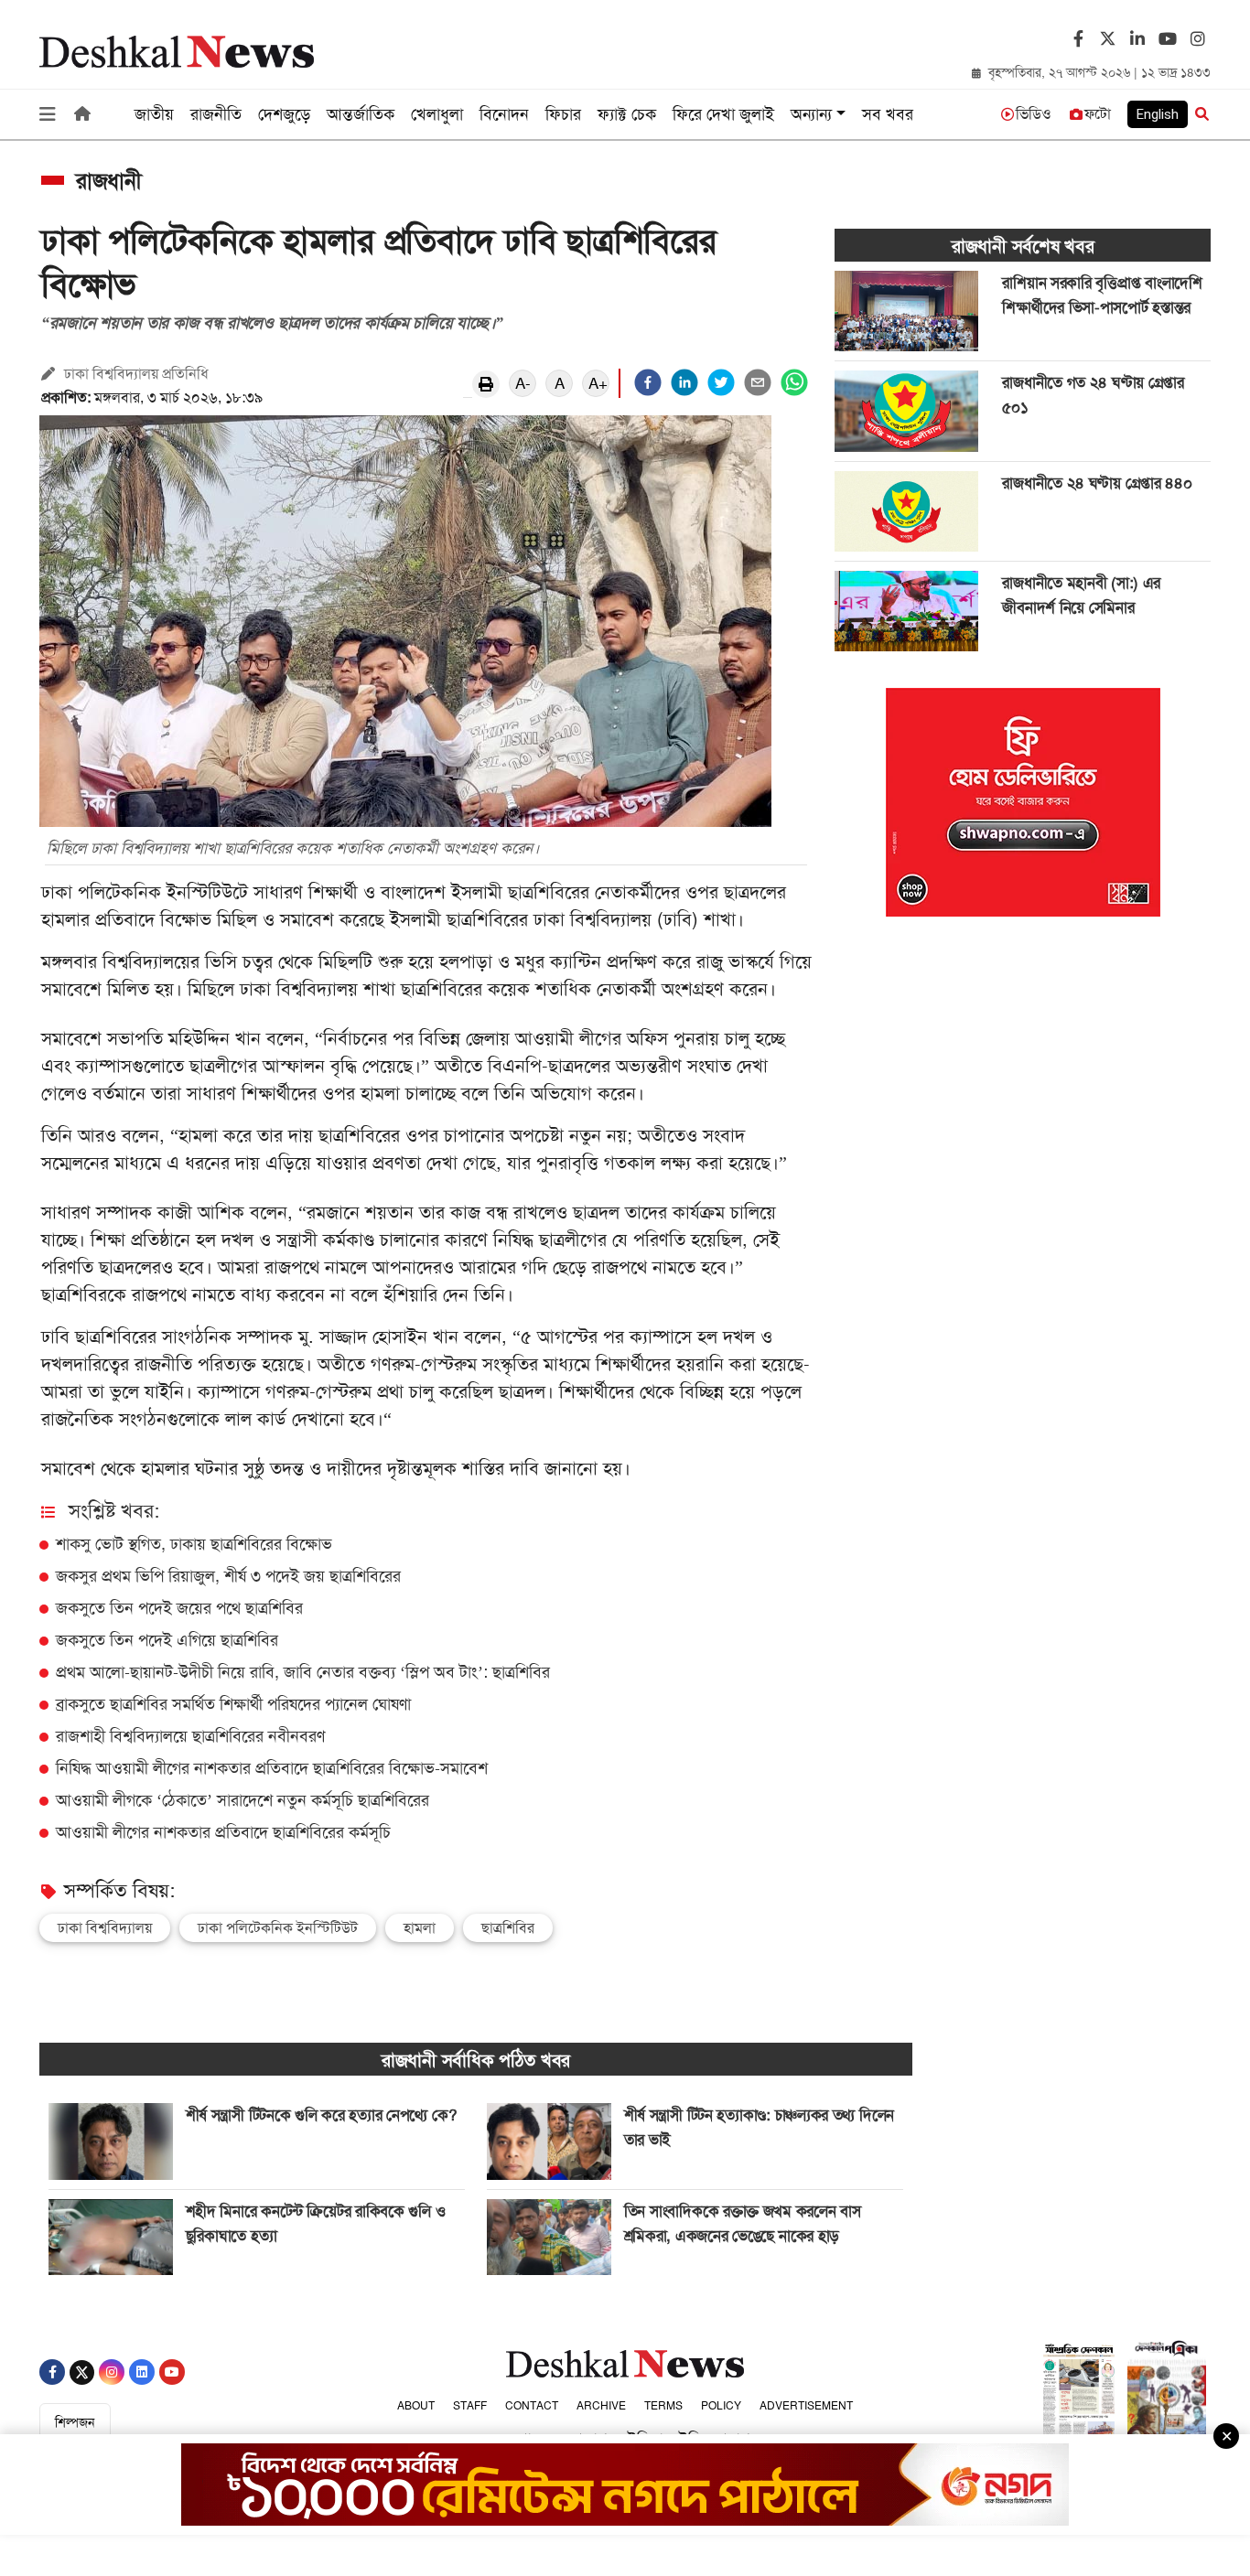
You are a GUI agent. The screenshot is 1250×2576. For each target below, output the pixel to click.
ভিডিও (1034, 114)
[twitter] (1105, 34)
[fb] (1076, 40)
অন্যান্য (811, 114)
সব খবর (888, 114)
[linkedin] (684, 382)
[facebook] (648, 382)
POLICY (721, 2406)
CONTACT (532, 2406)
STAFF (470, 2406)
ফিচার (563, 114)
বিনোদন (504, 114)
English (1158, 114)
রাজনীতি (216, 114)
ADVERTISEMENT (806, 2406)
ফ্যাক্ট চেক (627, 114)
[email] (758, 382)
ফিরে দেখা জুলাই (723, 114)
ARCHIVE (601, 2406)
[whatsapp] (794, 382)
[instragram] (1196, 40)
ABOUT (416, 2406)
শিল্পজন (75, 2422)
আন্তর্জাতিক (361, 114)
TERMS (663, 2406)
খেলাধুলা (437, 114)
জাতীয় (154, 114)
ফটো (1098, 114)
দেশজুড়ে (284, 114)
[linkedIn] (1135, 40)
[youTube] (1165, 40)
